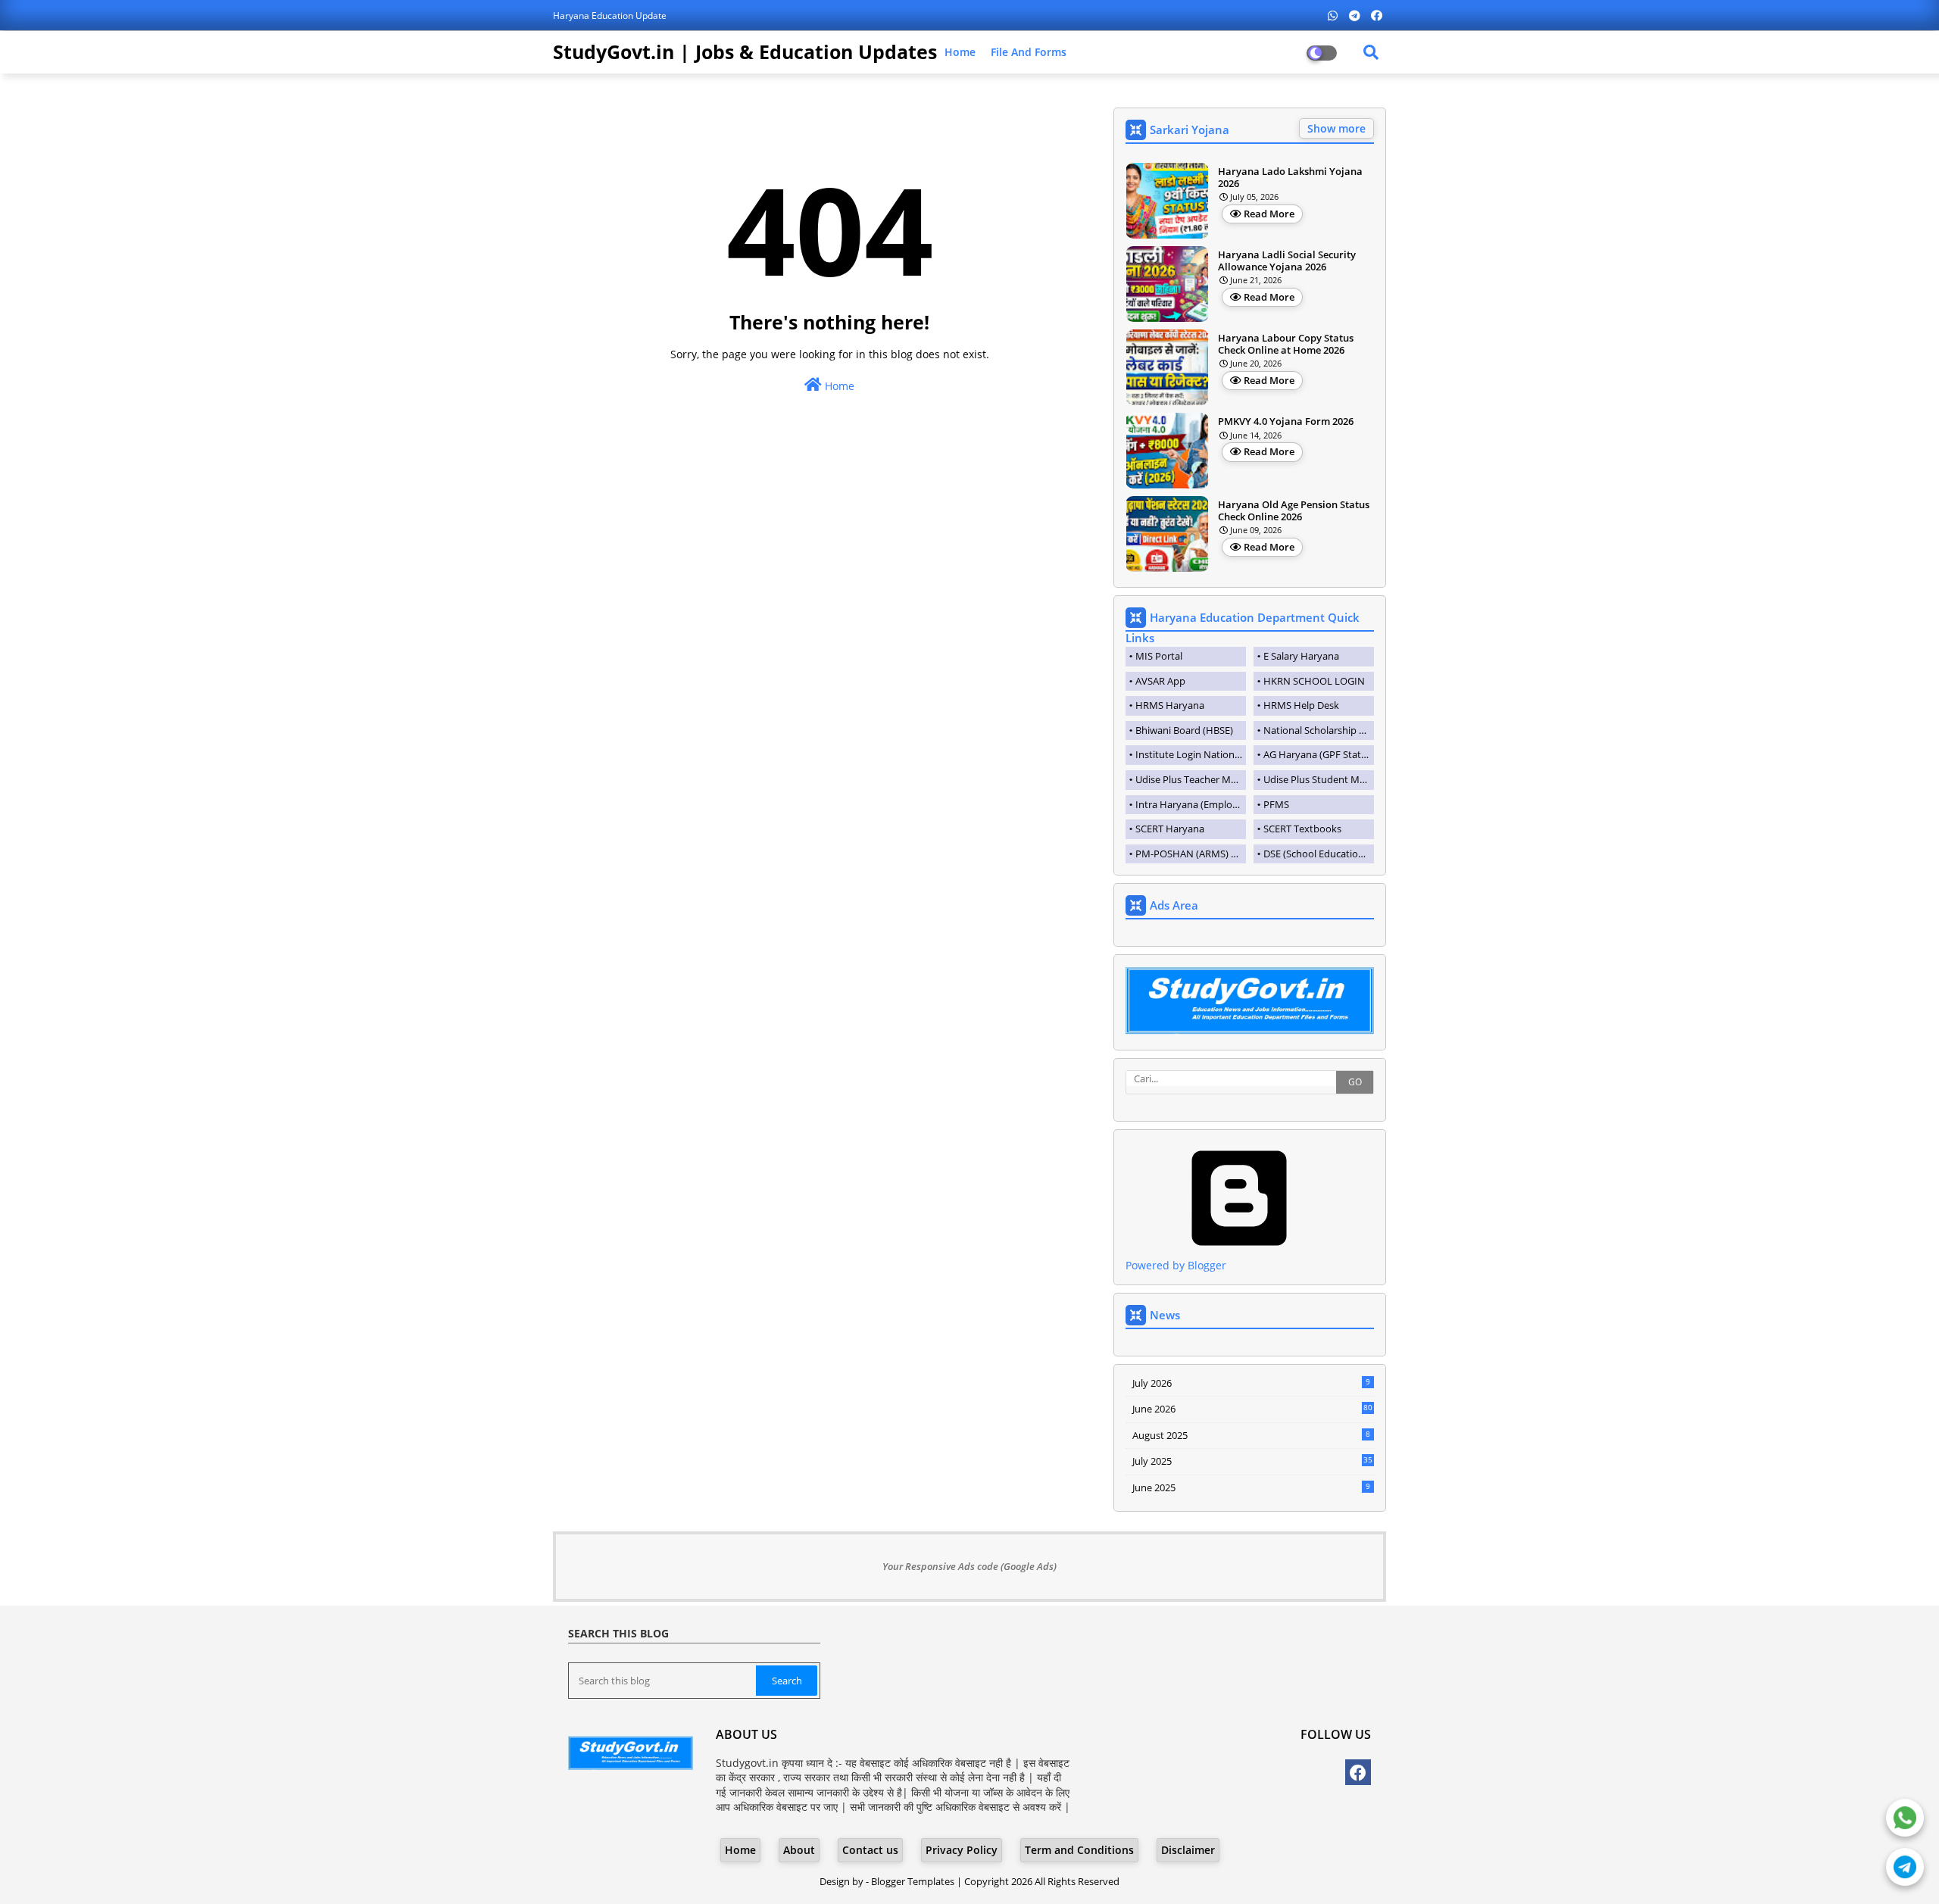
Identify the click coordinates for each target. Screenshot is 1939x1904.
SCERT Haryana (1170, 829)
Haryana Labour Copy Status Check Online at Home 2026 (1286, 344)
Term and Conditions (1079, 1850)
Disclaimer (1188, 1850)
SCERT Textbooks (1302, 829)
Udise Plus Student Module (1319, 779)
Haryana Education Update (610, 16)
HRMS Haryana (1170, 705)
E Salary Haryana (1301, 656)
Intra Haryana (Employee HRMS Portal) (1191, 804)
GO (1355, 1082)
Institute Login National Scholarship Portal (1191, 754)
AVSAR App (1160, 681)
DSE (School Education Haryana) (1319, 854)
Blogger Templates (913, 1881)
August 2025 (1251, 1435)
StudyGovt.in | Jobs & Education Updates (745, 52)
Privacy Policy (962, 1850)
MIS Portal (1159, 656)
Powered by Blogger (1176, 1265)
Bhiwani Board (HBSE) (1184, 730)
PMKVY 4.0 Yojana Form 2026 (1286, 422)
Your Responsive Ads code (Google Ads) (969, 1566)
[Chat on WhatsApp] (1905, 1818)
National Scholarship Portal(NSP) (1319, 730)
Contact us (870, 1850)
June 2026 (1252, 1409)
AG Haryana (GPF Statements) (1319, 754)
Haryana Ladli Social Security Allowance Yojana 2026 (1287, 261)
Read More (1269, 214)
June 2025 (1251, 1487)
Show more (1336, 128)
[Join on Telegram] (1905, 1867)
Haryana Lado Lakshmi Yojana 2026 (1290, 178)
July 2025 (1252, 1461)
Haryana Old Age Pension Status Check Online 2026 (1294, 511)
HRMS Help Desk (1301, 705)
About (799, 1850)
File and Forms (1029, 52)
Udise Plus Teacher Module (1191, 779)
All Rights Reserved (1077, 1881)
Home (960, 52)
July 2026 (1251, 1383)
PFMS (1276, 804)
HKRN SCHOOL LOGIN (1314, 681)
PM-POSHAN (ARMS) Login (1191, 854)
